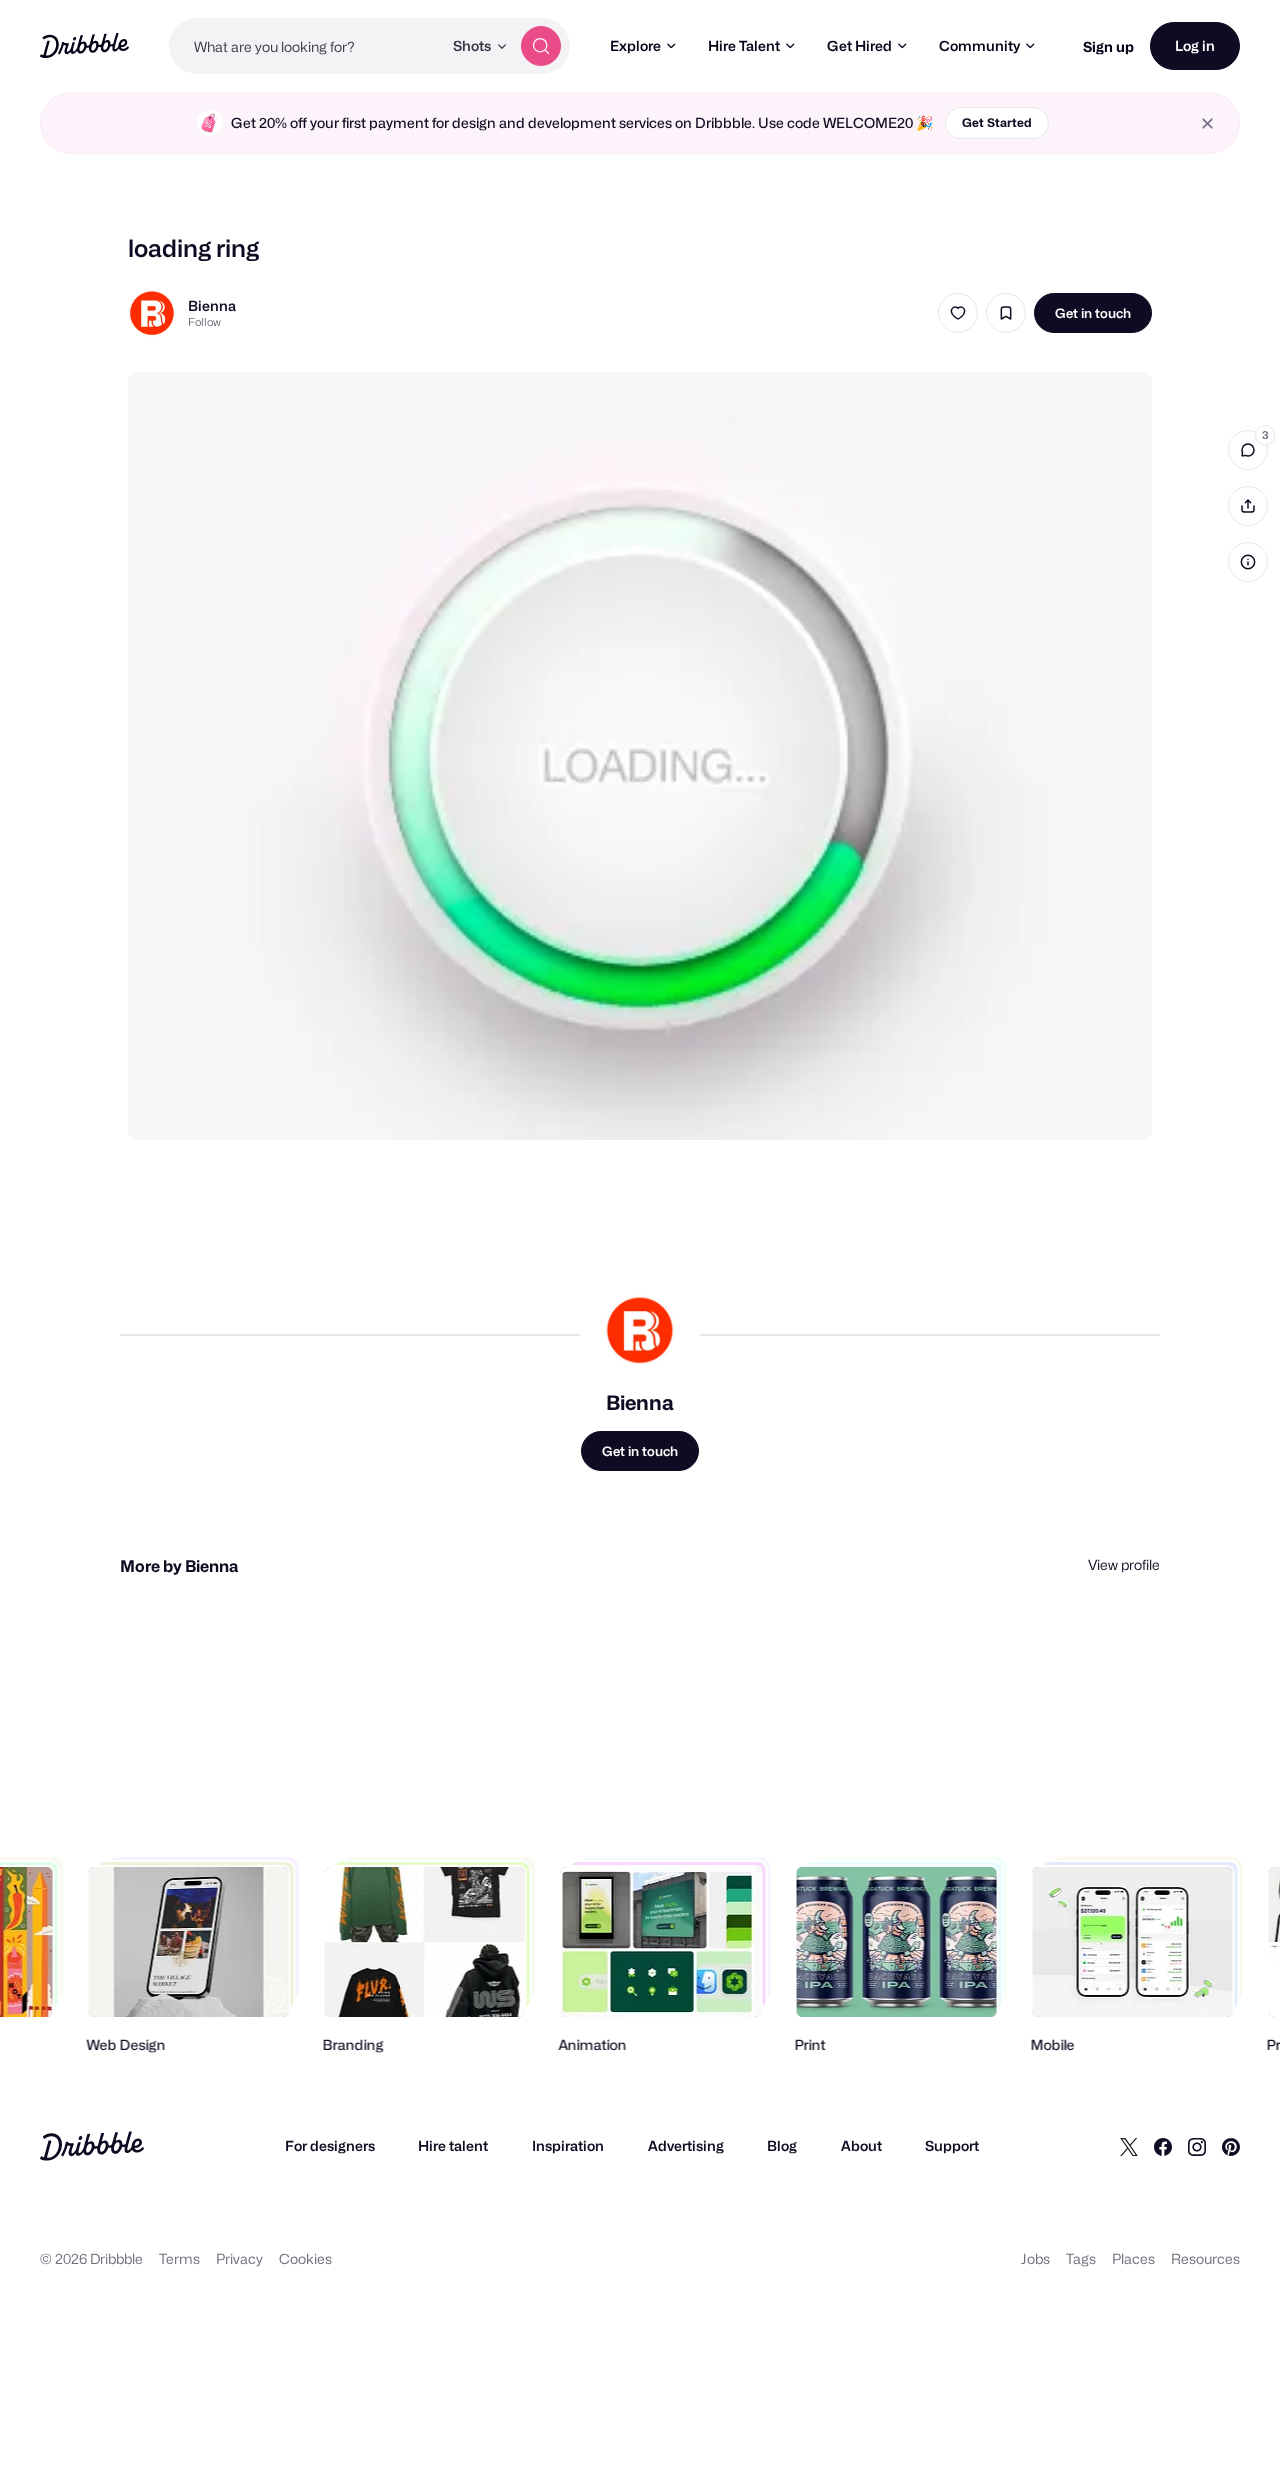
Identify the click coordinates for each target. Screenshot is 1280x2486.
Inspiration (568, 2145)
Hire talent (453, 2145)
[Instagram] (1197, 2146)
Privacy (239, 2258)
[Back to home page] (84, 45)
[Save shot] (1006, 313)
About (861, 2145)
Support (952, 2145)
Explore (635, 45)
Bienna (212, 305)
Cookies (305, 2258)
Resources (1205, 2258)
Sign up (1108, 46)
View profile (1124, 1564)
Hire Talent (744, 45)
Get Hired (859, 45)
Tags (1081, 2258)
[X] (1129, 2146)
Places (1133, 2258)
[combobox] (305, 46)
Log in (1195, 45)
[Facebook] (1163, 2146)
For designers (330, 2145)
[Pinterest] (1231, 2146)
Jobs (1035, 2258)
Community (979, 45)
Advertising (686, 2145)
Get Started (997, 122)
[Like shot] (958, 313)
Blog (782, 2145)
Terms (179, 2258)
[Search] (541, 46)
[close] (1207, 123)
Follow (204, 322)
